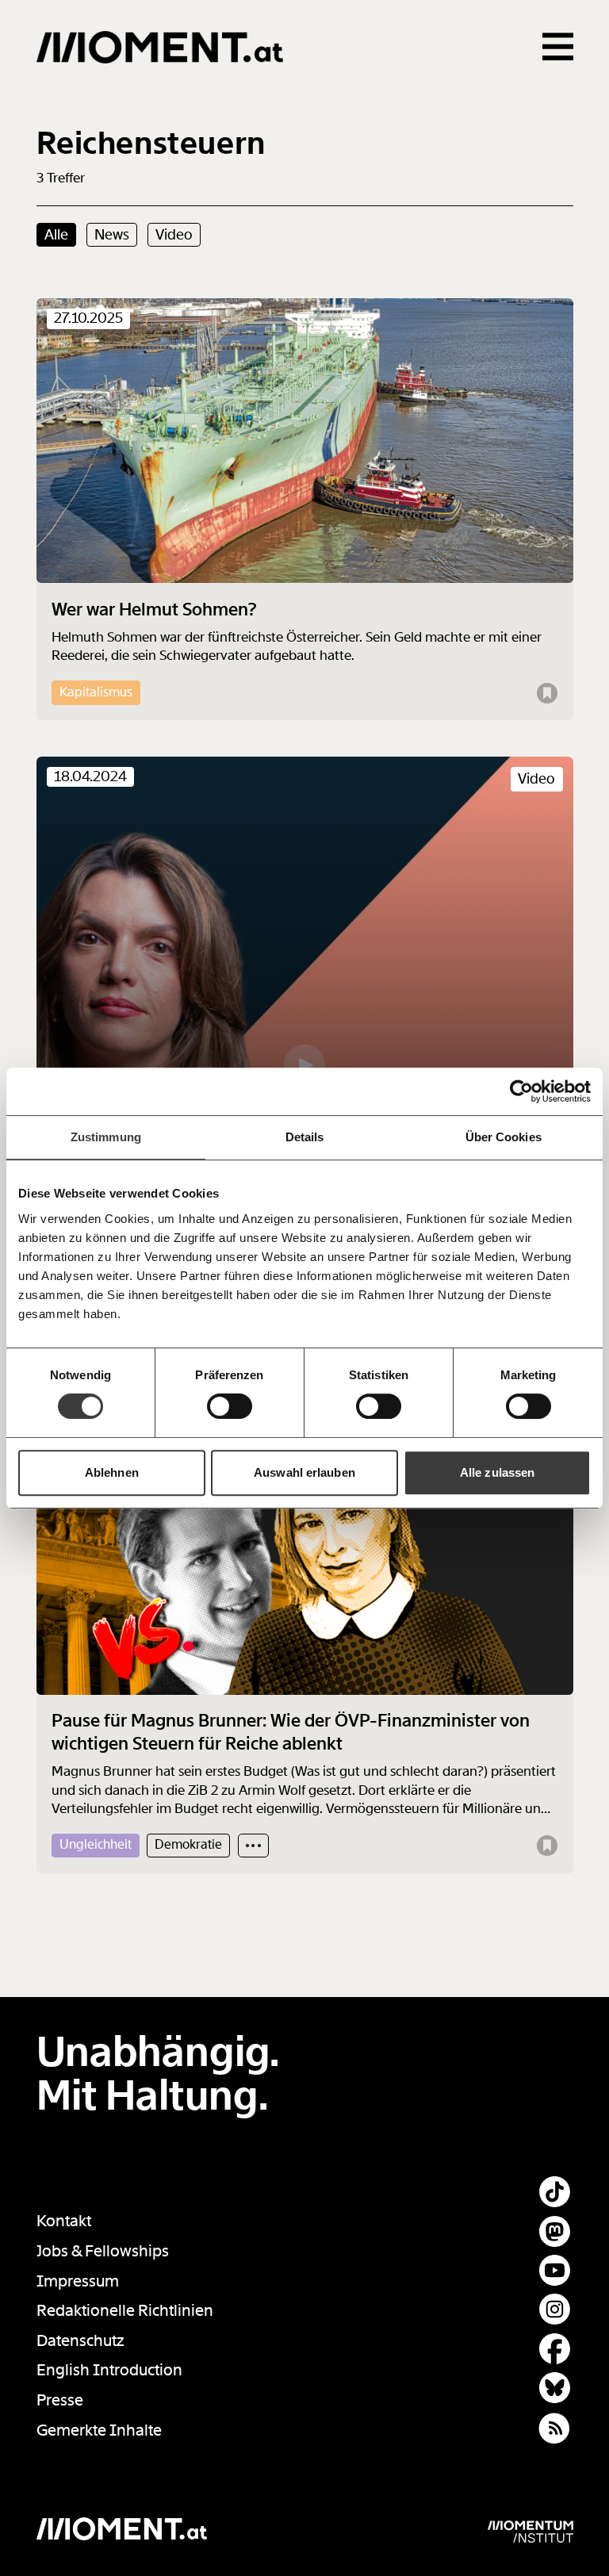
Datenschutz (80, 2341)
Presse (60, 2400)
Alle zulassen (497, 1472)
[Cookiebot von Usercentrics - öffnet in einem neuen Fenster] (521, 1091)
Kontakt (64, 2221)
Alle (56, 235)
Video (174, 235)
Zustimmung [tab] (106, 1137)
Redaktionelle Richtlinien (125, 2311)
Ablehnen (112, 1472)
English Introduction (109, 2370)
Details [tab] (305, 1137)
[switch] (230, 1406)
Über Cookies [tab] (504, 1137)
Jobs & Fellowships (103, 2251)
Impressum (78, 2281)
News (112, 235)
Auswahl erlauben (304, 1472)
